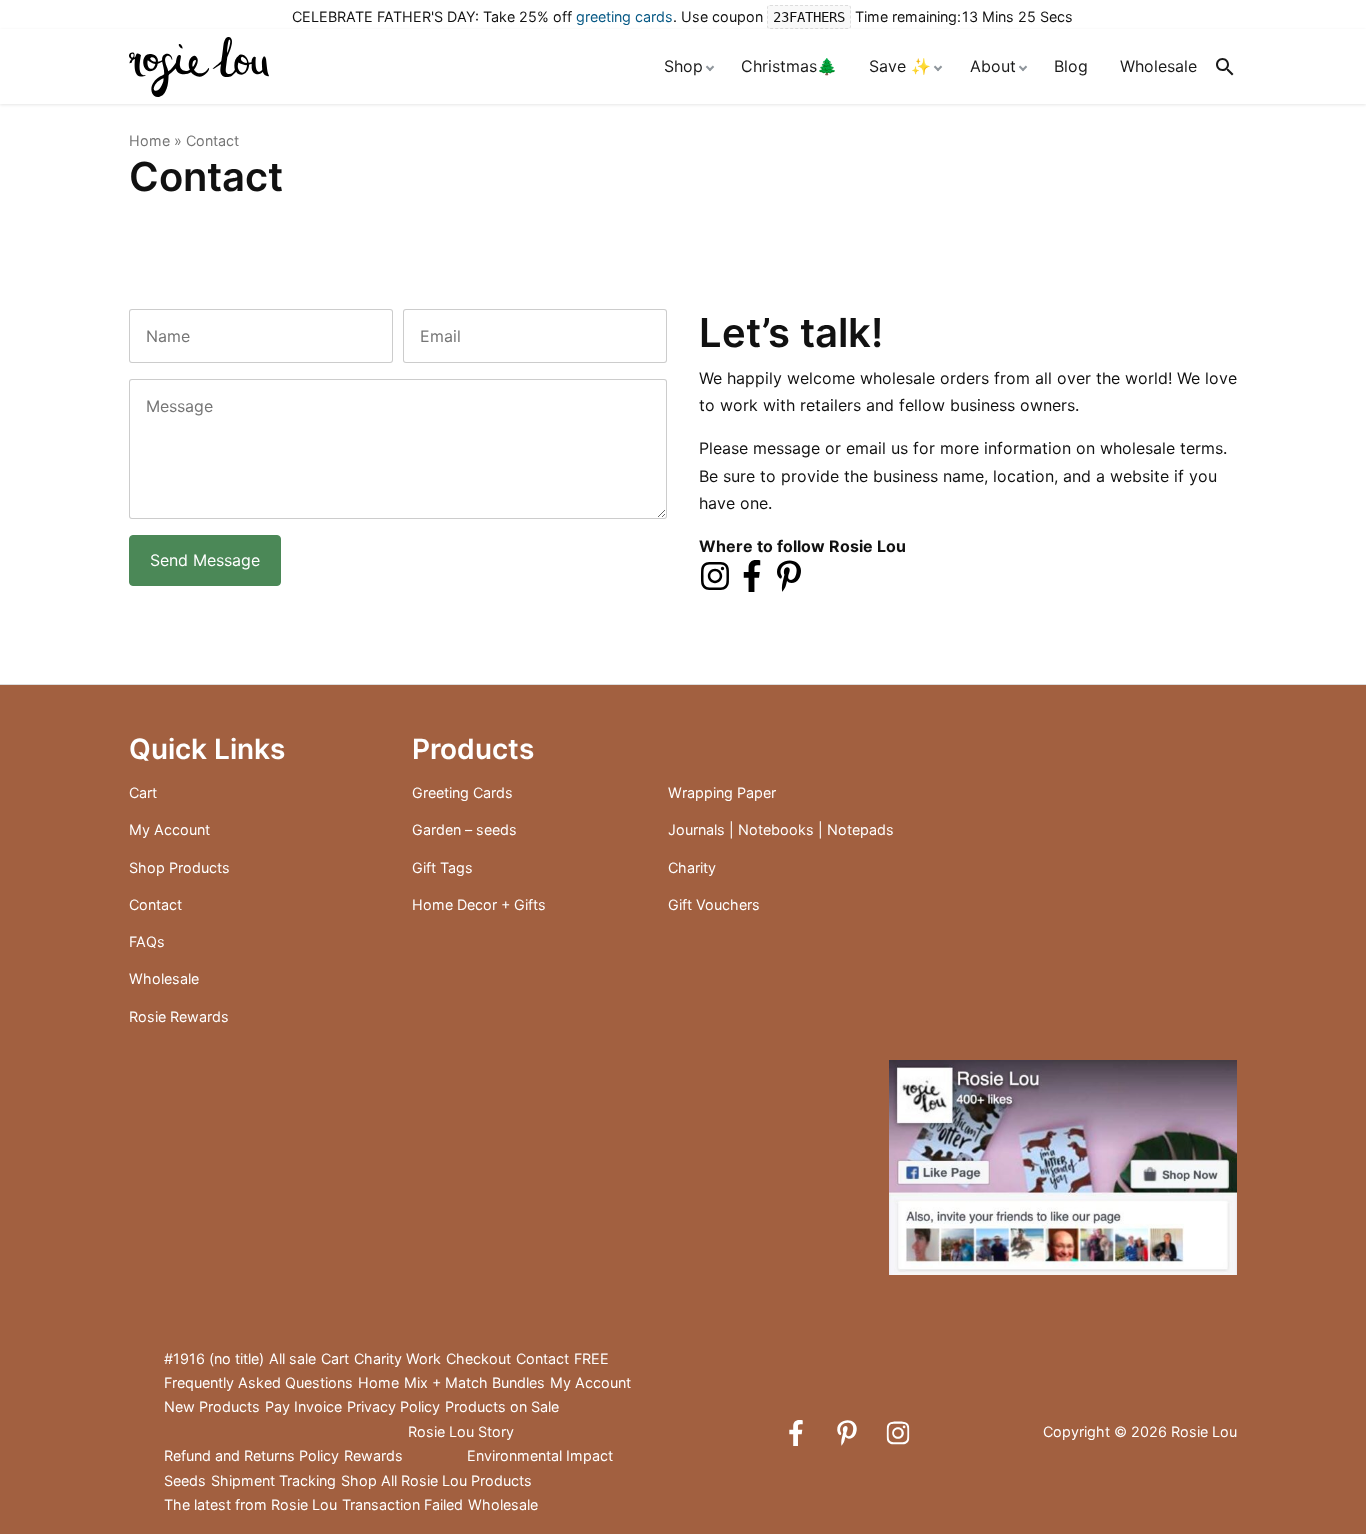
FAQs (147, 941)
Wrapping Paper (722, 792)
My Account (169, 829)
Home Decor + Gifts (479, 904)
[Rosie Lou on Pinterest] (789, 574)
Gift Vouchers (714, 904)
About (993, 66)
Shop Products (179, 867)
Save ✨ (900, 66)
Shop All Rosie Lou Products (436, 1480)
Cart (143, 792)
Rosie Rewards (179, 1016)
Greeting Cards (462, 792)
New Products (212, 1406)
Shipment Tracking (273, 1480)
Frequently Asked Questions (258, 1382)
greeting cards (624, 16)
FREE (591, 1358)
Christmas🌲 (789, 66)
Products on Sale (502, 1406)
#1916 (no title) (214, 1358)
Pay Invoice (303, 1406)
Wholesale (1158, 66)
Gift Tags (442, 867)
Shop (683, 66)
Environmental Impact (540, 1455)
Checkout (478, 1358)
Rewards (373, 1455)
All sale (292, 1358)
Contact (155, 904)
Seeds (185, 1480)
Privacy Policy (393, 1406)
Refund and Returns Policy (251, 1455)
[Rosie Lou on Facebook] (752, 574)
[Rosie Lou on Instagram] (715, 574)
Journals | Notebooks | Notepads (781, 829)
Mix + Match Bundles (474, 1382)
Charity (692, 867)
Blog (1071, 66)
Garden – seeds (464, 829)
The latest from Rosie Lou (250, 1504)
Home (149, 140)
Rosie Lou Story (461, 1431)
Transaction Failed (402, 1504)
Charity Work (397, 1358)
